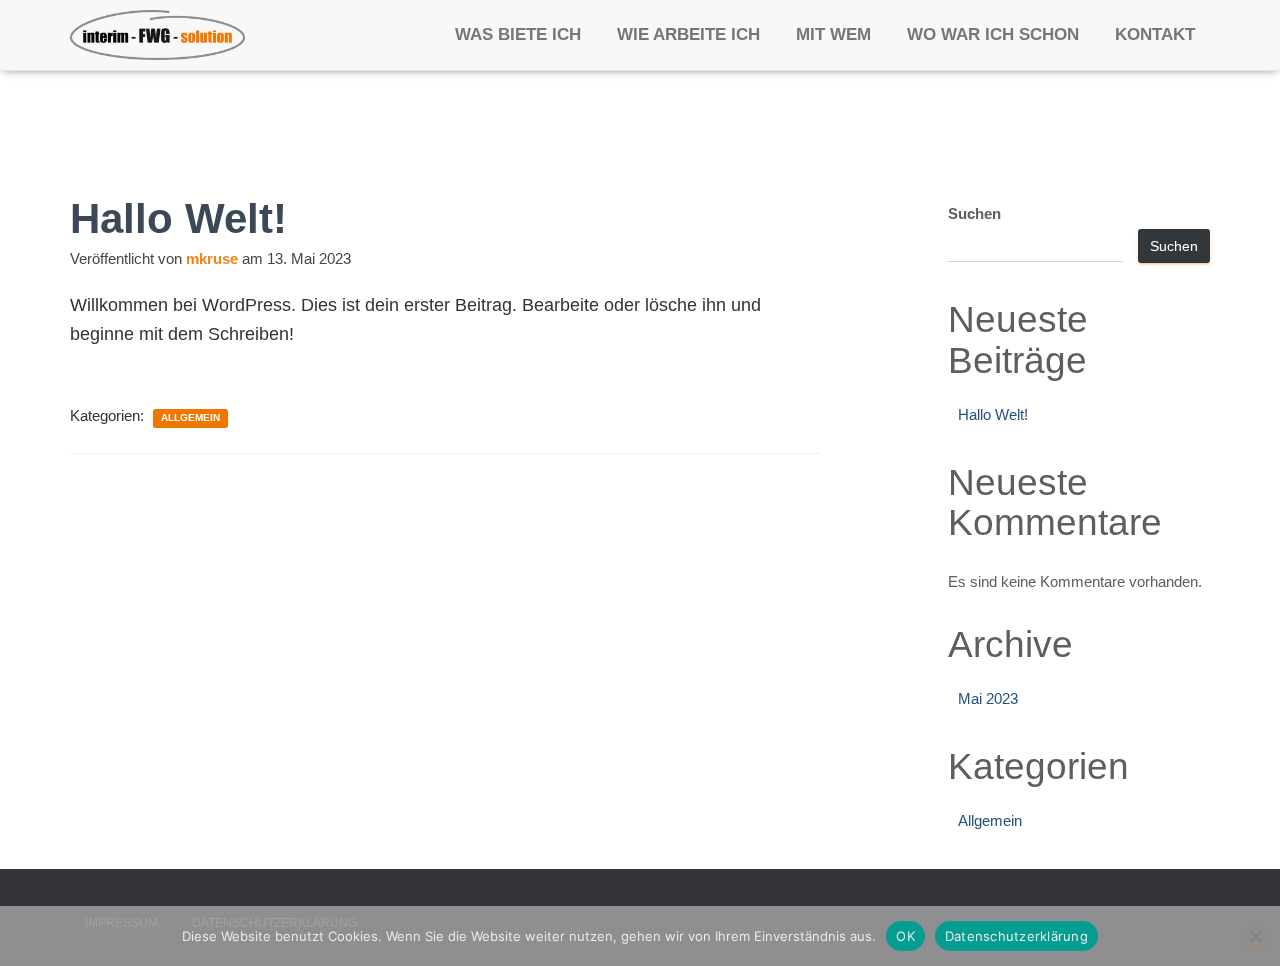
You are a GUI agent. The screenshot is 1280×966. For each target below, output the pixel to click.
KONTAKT (1155, 34)
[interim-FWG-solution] (157, 35)
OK (905, 936)
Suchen (974, 213)
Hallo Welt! (993, 414)
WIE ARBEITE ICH (688, 34)
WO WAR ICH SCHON (993, 34)
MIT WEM (833, 34)
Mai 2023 (988, 698)
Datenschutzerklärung (1016, 936)
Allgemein (190, 417)
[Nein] (1255, 936)
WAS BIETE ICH (518, 34)
